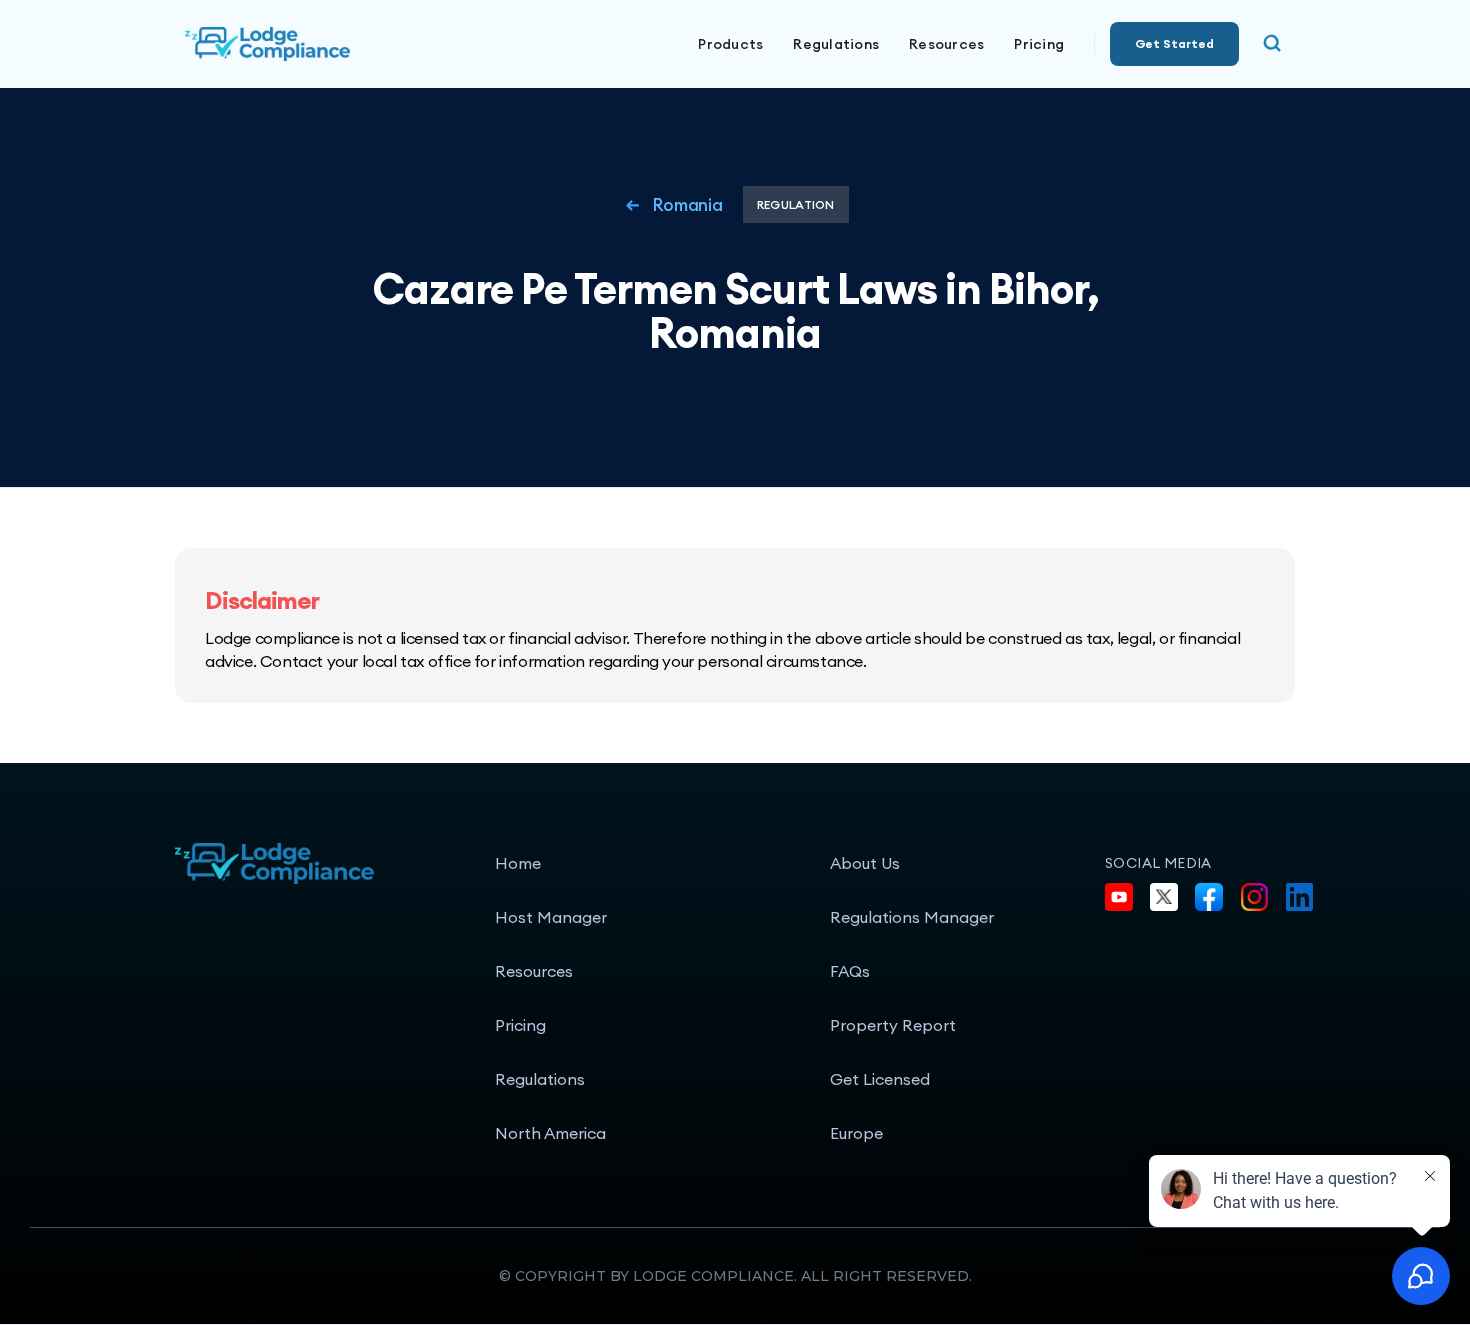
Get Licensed (880, 1079)
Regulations (836, 44)
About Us (865, 863)
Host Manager (551, 917)
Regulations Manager (912, 917)
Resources (534, 971)
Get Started (1174, 43)
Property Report (893, 1025)
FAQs (850, 971)
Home (518, 863)
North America (550, 1133)
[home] (335, 44)
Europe (856, 1133)
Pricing (1039, 44)
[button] (730, 44)
